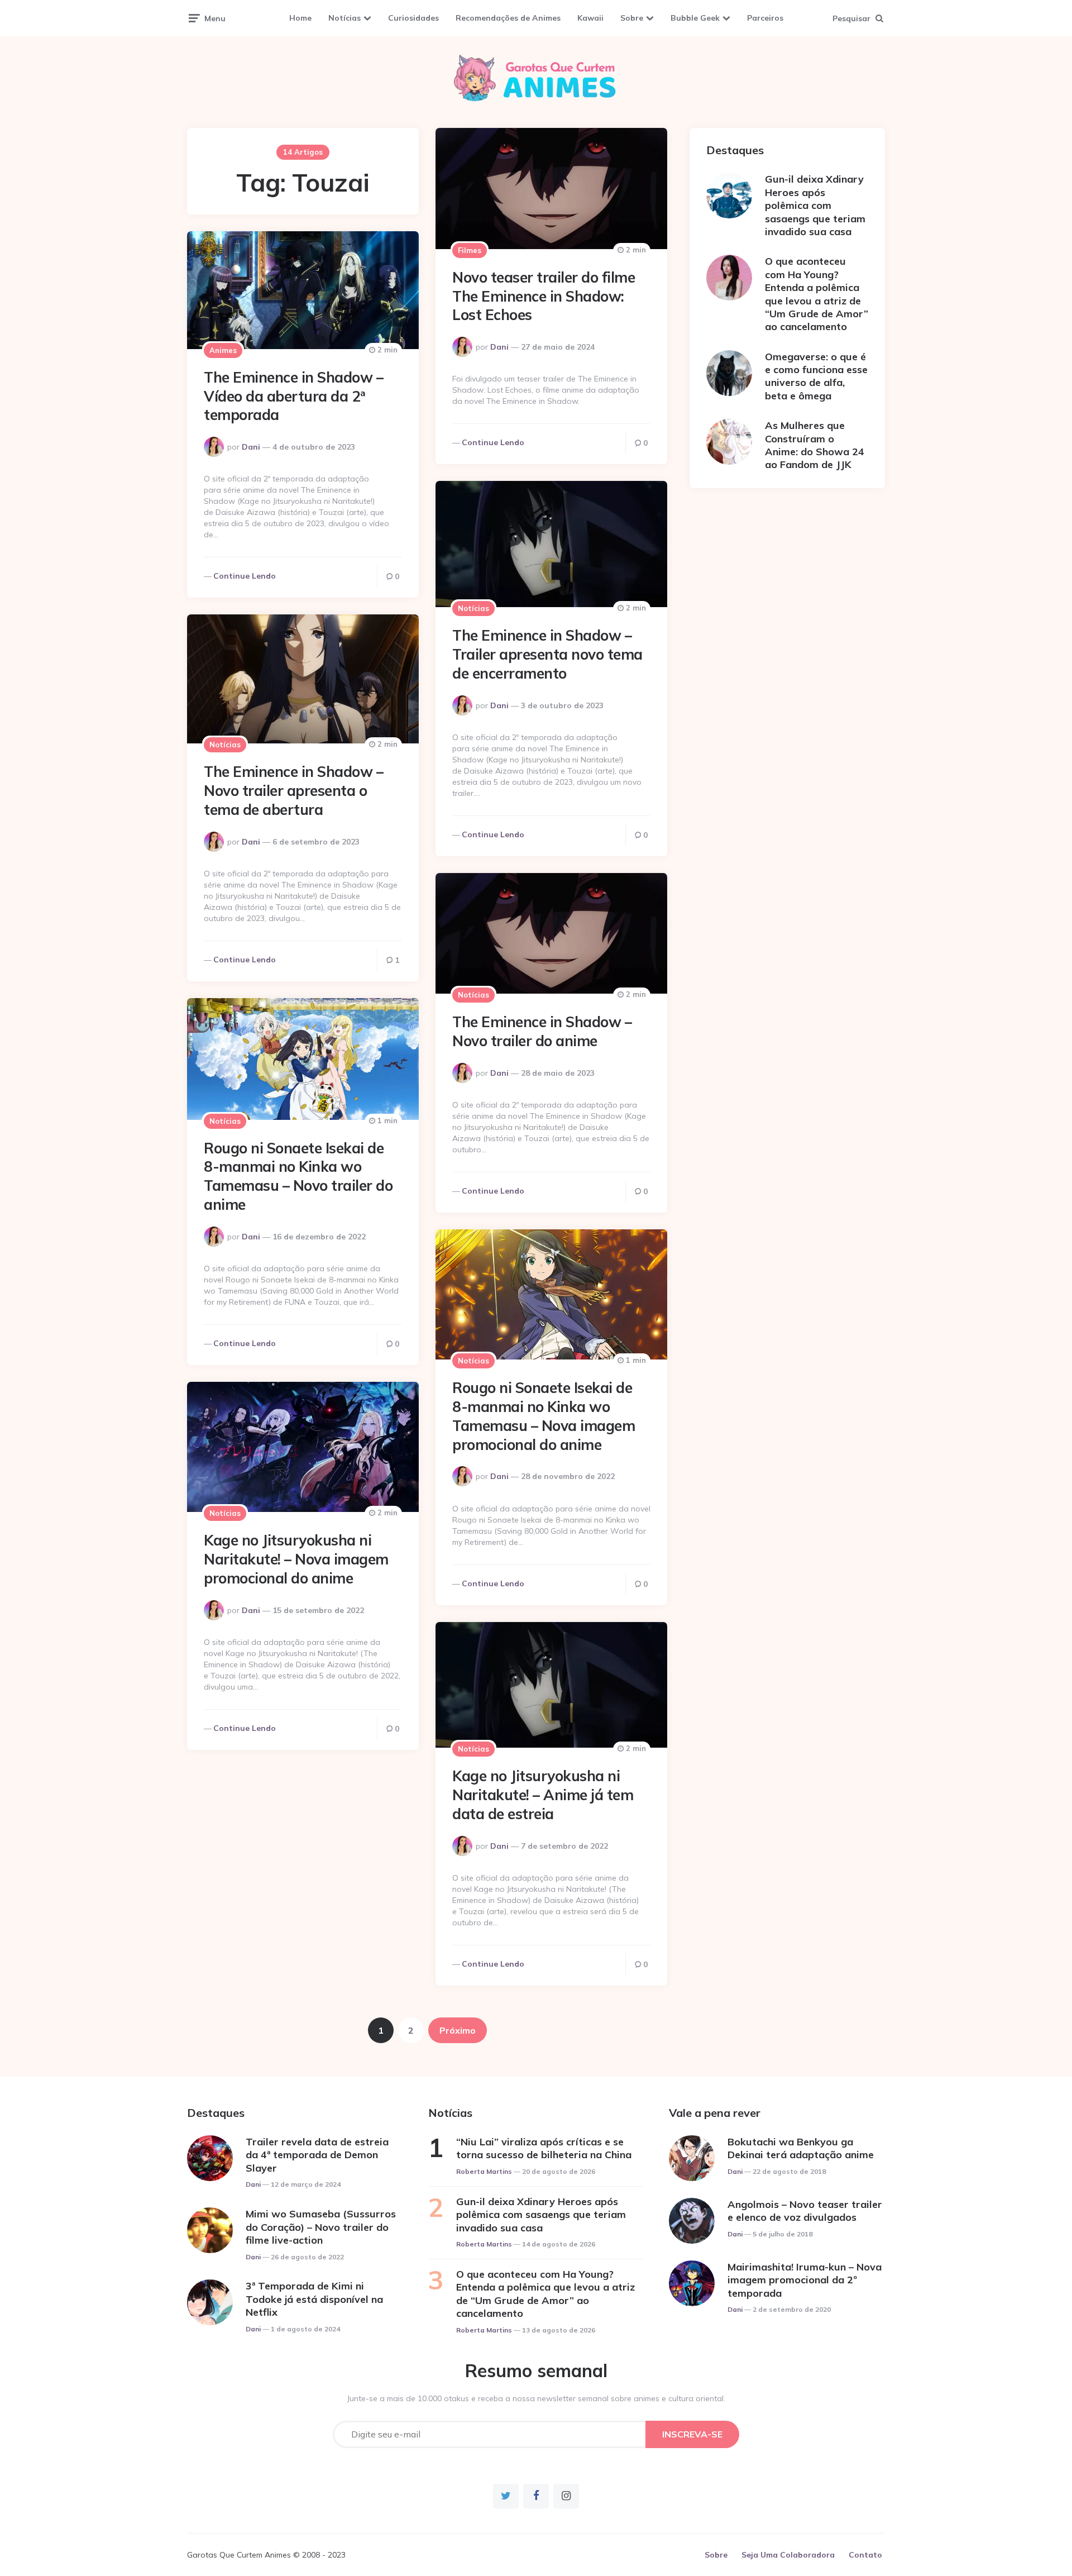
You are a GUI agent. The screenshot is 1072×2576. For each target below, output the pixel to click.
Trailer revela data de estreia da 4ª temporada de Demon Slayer (317, 2155)
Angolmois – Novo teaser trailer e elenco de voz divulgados (805, 2211)
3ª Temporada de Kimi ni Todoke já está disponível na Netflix (314, 2299)
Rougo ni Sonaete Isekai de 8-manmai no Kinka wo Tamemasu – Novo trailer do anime (298, 1176)
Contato (865, 2555)
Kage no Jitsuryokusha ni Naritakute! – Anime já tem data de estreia (543, 1795)
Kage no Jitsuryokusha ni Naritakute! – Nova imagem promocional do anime (296, 1559)
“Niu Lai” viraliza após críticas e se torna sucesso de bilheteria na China (544, 2148)
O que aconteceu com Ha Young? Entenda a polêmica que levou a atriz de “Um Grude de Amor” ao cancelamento (817, 294)
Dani (499, 347)
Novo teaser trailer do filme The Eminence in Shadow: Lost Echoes (544, 296)
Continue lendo (493, 442)
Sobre (632, 18)
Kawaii (590, 18)
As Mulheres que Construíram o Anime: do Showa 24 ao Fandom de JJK (815, 445)
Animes (223, 350)
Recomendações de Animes (508, 18)
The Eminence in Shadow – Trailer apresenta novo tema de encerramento (547, 654)
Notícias (344, 18)
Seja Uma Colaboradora (788, 2555)
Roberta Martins (484, 2171)
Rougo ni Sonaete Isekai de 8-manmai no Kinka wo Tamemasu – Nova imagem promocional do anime (544, 1416)
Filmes (470, 250)
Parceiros (765, 18)
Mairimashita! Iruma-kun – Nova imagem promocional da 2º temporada (805, 2280)
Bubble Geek (695, 18)
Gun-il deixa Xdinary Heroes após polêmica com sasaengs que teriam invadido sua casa (815, 205)
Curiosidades (413, 18)
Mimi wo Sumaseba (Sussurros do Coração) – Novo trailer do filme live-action (321, 2227)
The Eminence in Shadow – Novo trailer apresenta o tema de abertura (293, 791)
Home (300, 18)
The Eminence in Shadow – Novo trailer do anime (542, 1031)
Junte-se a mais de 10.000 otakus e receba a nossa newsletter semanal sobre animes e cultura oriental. (536, 2398)
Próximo (458, 2030)
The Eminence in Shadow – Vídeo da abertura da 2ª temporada (293, 396)
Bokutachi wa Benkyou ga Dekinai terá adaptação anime (801, 2148)
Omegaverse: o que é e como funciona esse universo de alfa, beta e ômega (816, 376)
